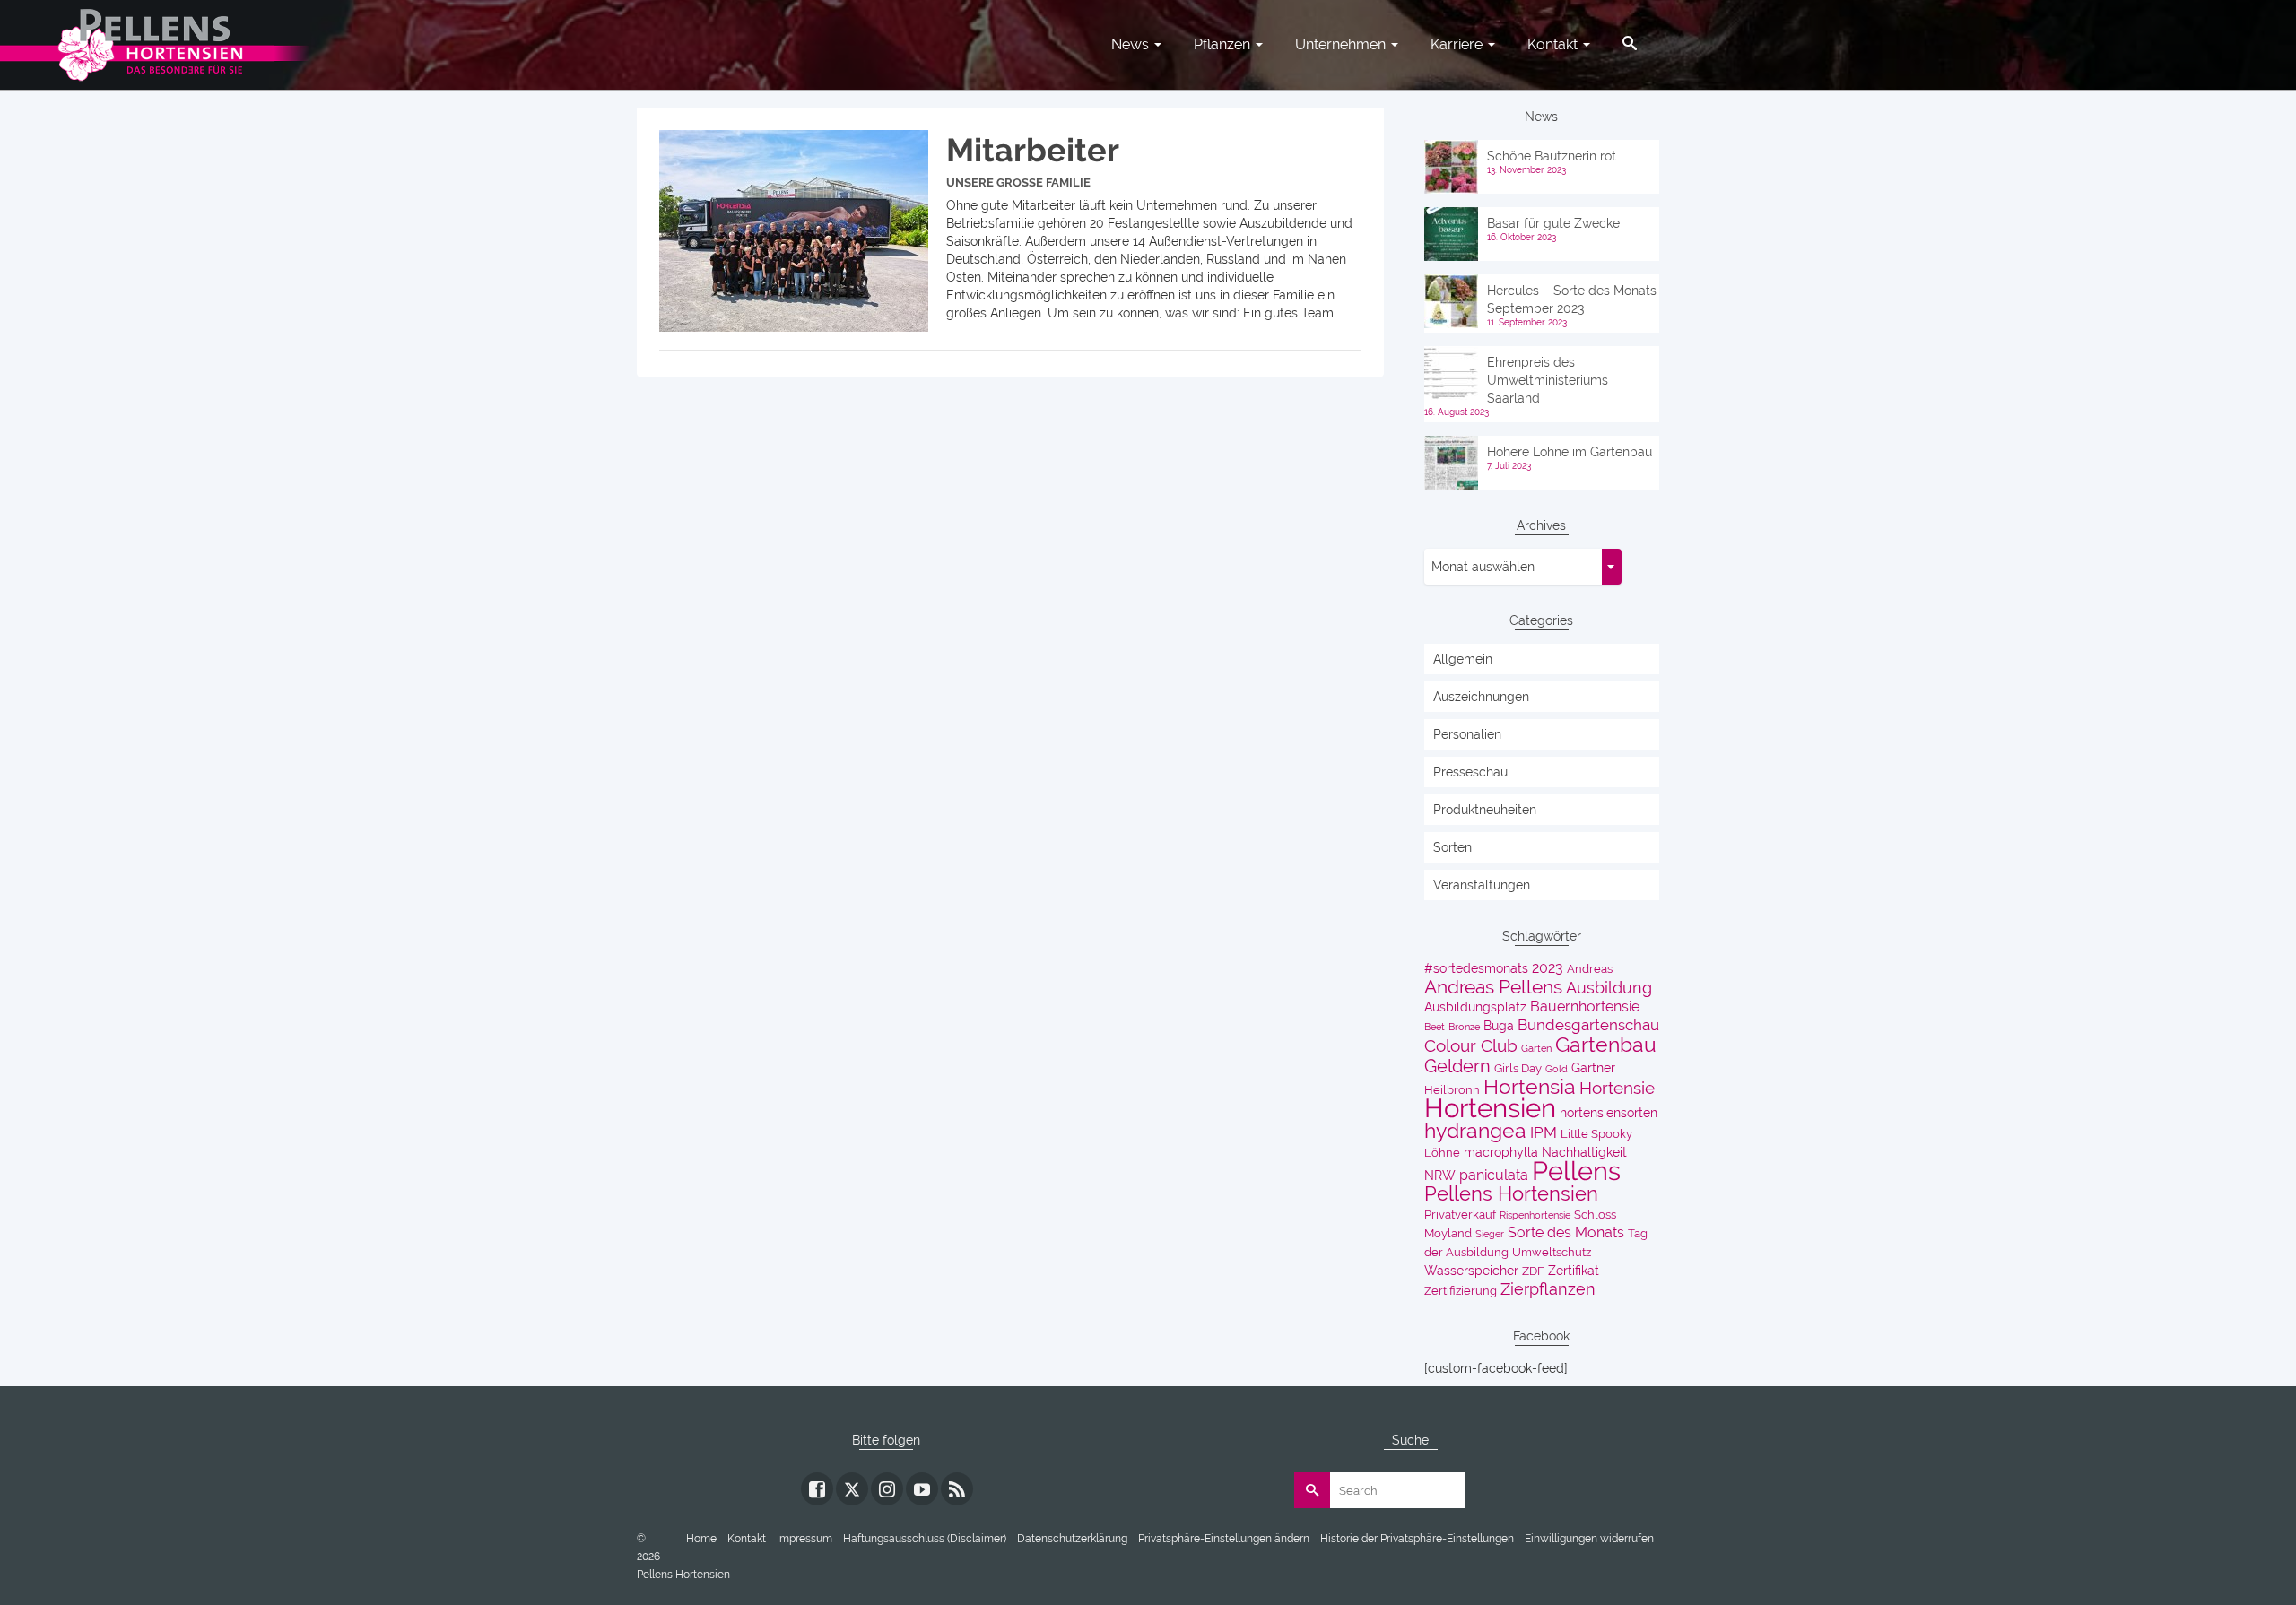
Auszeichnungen (1481, 697)
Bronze (1464, 1027)
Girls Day (1518, 1068)
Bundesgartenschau (1588, 1025)
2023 (1548, 968)
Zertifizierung (1461, 1291)
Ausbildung (1609, 988)
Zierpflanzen (1548, 1289)
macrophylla (1501, 1152)
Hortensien (1490, 1108)
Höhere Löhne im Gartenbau (1570, 452)
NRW (1440, 1176)
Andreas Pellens (1493, 987)
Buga (1499, 1026)
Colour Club (1471, 1046)
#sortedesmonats (1476, 968)
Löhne (1442, 1153)
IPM (1544, 1132)
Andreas (1590, 969)
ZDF (1533, 1271)
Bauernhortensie (1585, 1006)
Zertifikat (1574, 1271)
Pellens (1576, 1171)
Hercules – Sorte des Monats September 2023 (1572, 299)
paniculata (1494, 1175)
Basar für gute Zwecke (1553, 223)
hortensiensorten (1609, 1113)
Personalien (1467, 734)
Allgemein (1463, 659)
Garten (1536, 1048)
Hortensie (1617, 1088)
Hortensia (1530, 1087)
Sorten (1452, 847)
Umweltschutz (1552, 1252)
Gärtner (1593, 1068)
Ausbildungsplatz (1475, 1007)
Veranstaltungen (1482, 885)
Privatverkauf (1460, 1215)
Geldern (1457, 1066)
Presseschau (1470, 772)
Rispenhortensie (1535, 1215)
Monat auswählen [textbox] (1483, 567)
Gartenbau (1606, 1045)
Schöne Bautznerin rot (1552, 156)
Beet (1435, 1027)
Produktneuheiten (1485, 810)
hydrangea (1475, 1131)
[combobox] (1523, 567)
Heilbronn (1452, 1090)
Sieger (1490, 1234)
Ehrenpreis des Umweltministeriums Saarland (1548, 380)
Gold (1557, 1069)
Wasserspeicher (1471, 1271)
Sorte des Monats (1566, 1232)
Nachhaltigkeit (1584, 1152)
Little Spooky (1596, 1134)
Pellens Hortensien (1511, 1193)
